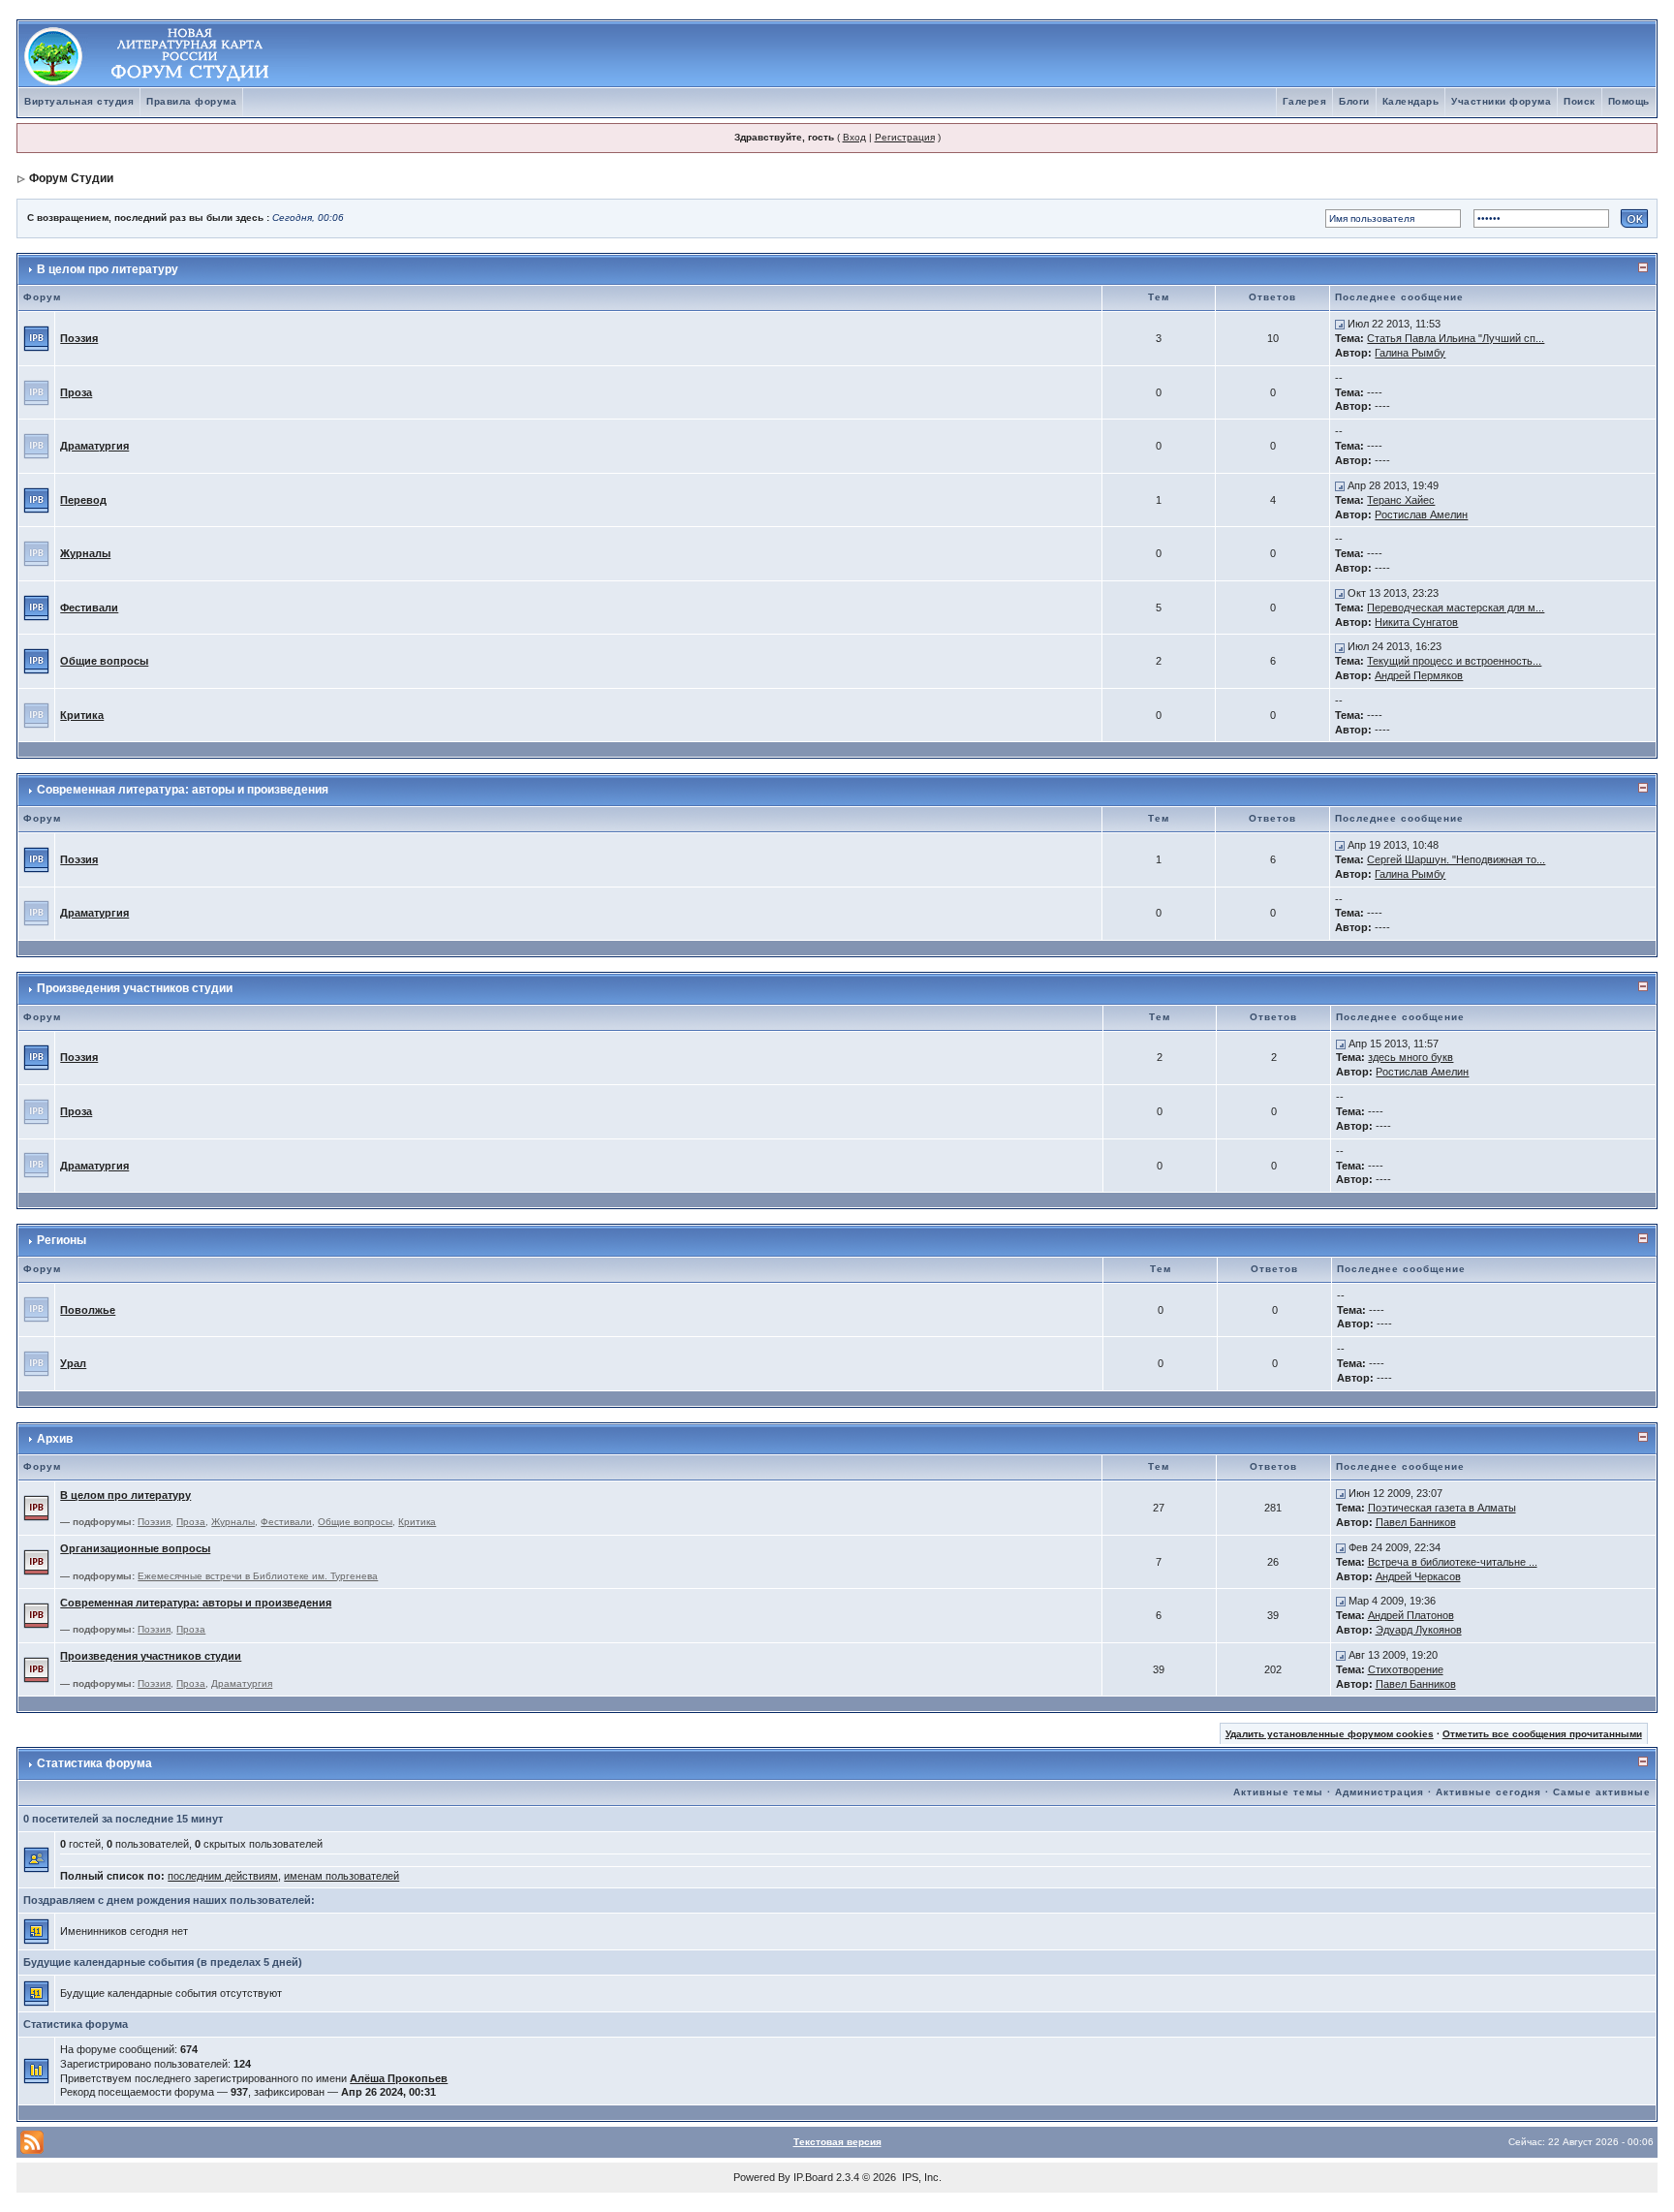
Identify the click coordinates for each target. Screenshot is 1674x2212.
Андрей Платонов (1411, 1615)
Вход (854, 137)
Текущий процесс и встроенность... (1454, 661)
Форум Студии (71, 178)
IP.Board (813, 2177)
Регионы (62, 1240)
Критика (82, 715)
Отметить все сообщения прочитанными (1542, 1734)
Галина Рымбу (1410, 353)
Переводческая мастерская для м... (1456, 608)
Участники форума (1501, 101)
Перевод (83, 500)
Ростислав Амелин (1421, 514)
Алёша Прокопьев (399, 2078)
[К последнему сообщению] (1340, 324)
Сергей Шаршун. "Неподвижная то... (1456, 859)
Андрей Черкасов (1418, 1576)
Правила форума (191, 101)
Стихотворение (1406, 1669)
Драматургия (94, 446)
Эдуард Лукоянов (1419, 1630)
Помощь (1629, 101)
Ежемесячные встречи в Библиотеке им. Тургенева (258, 1576)
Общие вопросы (104, 661)
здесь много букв (1410, 1057)
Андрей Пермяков (1419, 675)
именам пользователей (341, 1876)
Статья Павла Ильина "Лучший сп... (1456, 338)
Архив (55, 1439)
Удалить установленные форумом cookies (1330, 1734)
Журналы (85, 553)
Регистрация (905, 137)
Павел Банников (1416, 1522)
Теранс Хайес (1401, 500)
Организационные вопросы (135, 1548)
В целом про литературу (108, 269)
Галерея (1305, 101)
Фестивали (89, 608)
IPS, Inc (920, 2177)
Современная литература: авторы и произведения (183, 790)
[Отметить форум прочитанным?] (36, 337)
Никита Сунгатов (1416, 622)
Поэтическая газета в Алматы (1442, 1508)
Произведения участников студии (135, 988)
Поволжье (88, 1310)
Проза (76, 392)
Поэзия (79, 338)
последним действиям (223, 1876)
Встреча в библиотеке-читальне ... (1453, 1562)
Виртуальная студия (79, 101)
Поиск (1580, 101)
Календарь (1411, 101)
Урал (73, 1363)
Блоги (1354, 101)
